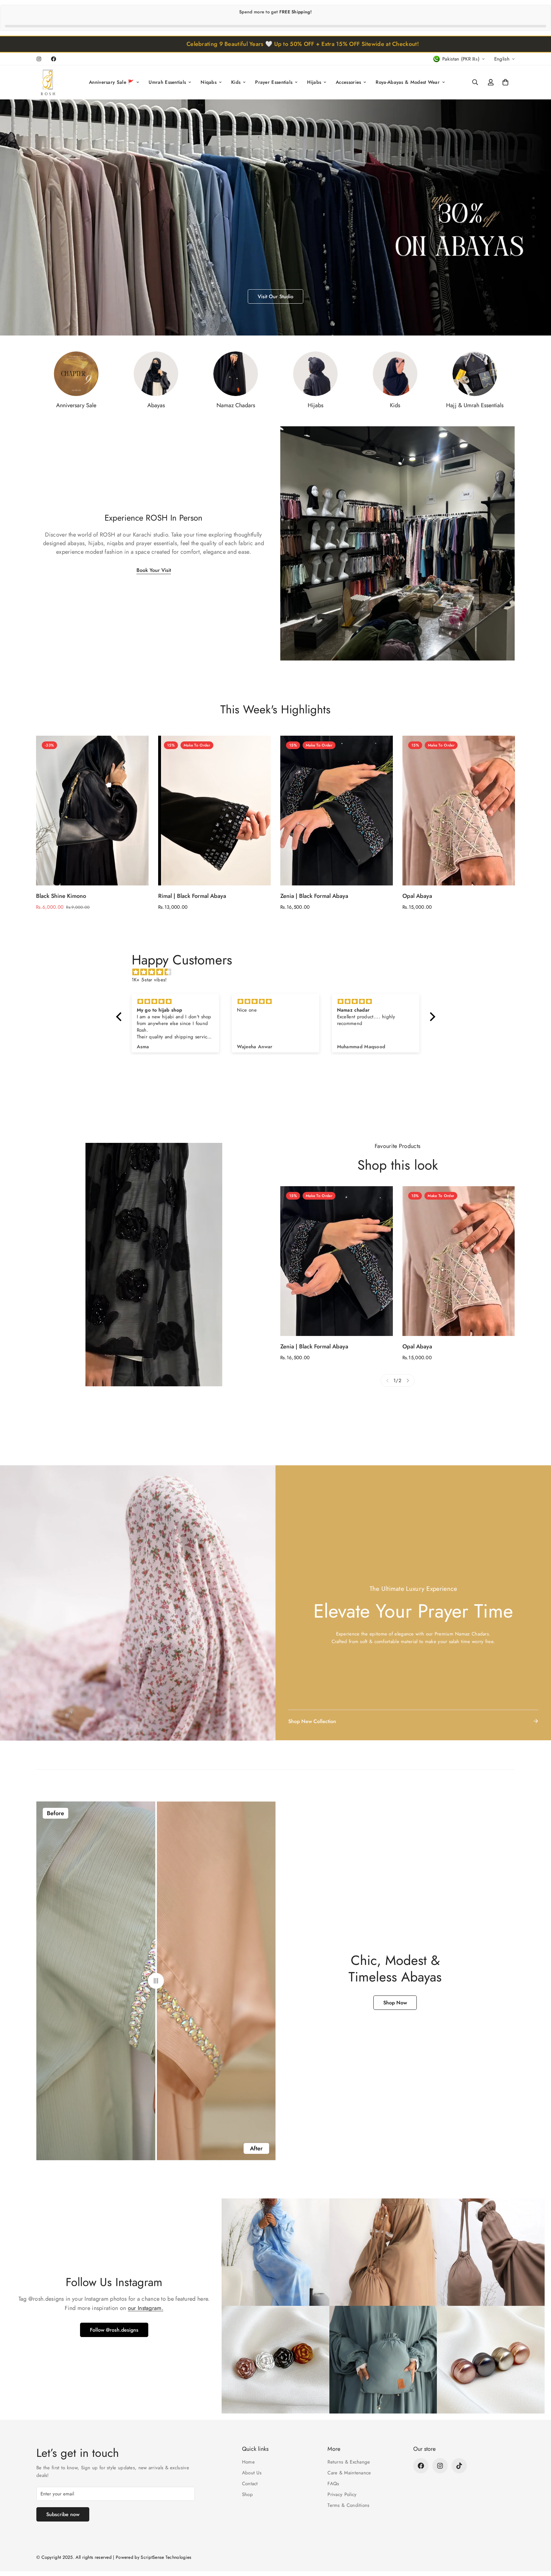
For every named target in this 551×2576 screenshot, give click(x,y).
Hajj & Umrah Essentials (475, 405)
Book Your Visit (154, 570)
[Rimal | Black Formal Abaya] (214, 811)
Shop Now (395, 2003)
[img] (279, 972)
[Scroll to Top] (539, 2541)
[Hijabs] (315, 374)
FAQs (333, 2484)
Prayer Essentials (274, 83)
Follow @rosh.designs (114, 2330)
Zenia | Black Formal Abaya (314, 896)
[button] (505, 83)
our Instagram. (146, 2308)
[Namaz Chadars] (236, 374)
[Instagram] (39, 59)
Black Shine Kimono (61, 896)
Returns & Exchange (349, 2462)
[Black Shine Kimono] (92, 811)
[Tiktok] (459, 2466)
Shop (247, 2494)
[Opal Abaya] (459, 811)
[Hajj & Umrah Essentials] (475, 374)
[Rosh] (49, 82)
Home (248, 2462)
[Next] (408, 1381)
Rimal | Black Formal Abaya (192, 896)
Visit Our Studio (64, 217)
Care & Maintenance (349, 2473)
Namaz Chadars (236, 405)
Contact (250, 2484)
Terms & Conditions (348, 2505)
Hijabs (314, 83)
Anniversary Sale (76, 405)
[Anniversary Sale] (76, 374)
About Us (252, 2473)
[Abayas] (156, 374)
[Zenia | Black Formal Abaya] (337, 811)
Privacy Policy (342, 2494)
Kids (236, 83)
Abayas (156, 405)
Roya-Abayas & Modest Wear (408, 83)
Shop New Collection (312, 1721)
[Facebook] (54, 59)
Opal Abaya (417, 896)
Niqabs (209, 83)
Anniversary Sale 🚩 (111, 83)
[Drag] (156, 1981)
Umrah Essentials (167, 83)
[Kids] (395, 374)
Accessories (348, 83)
